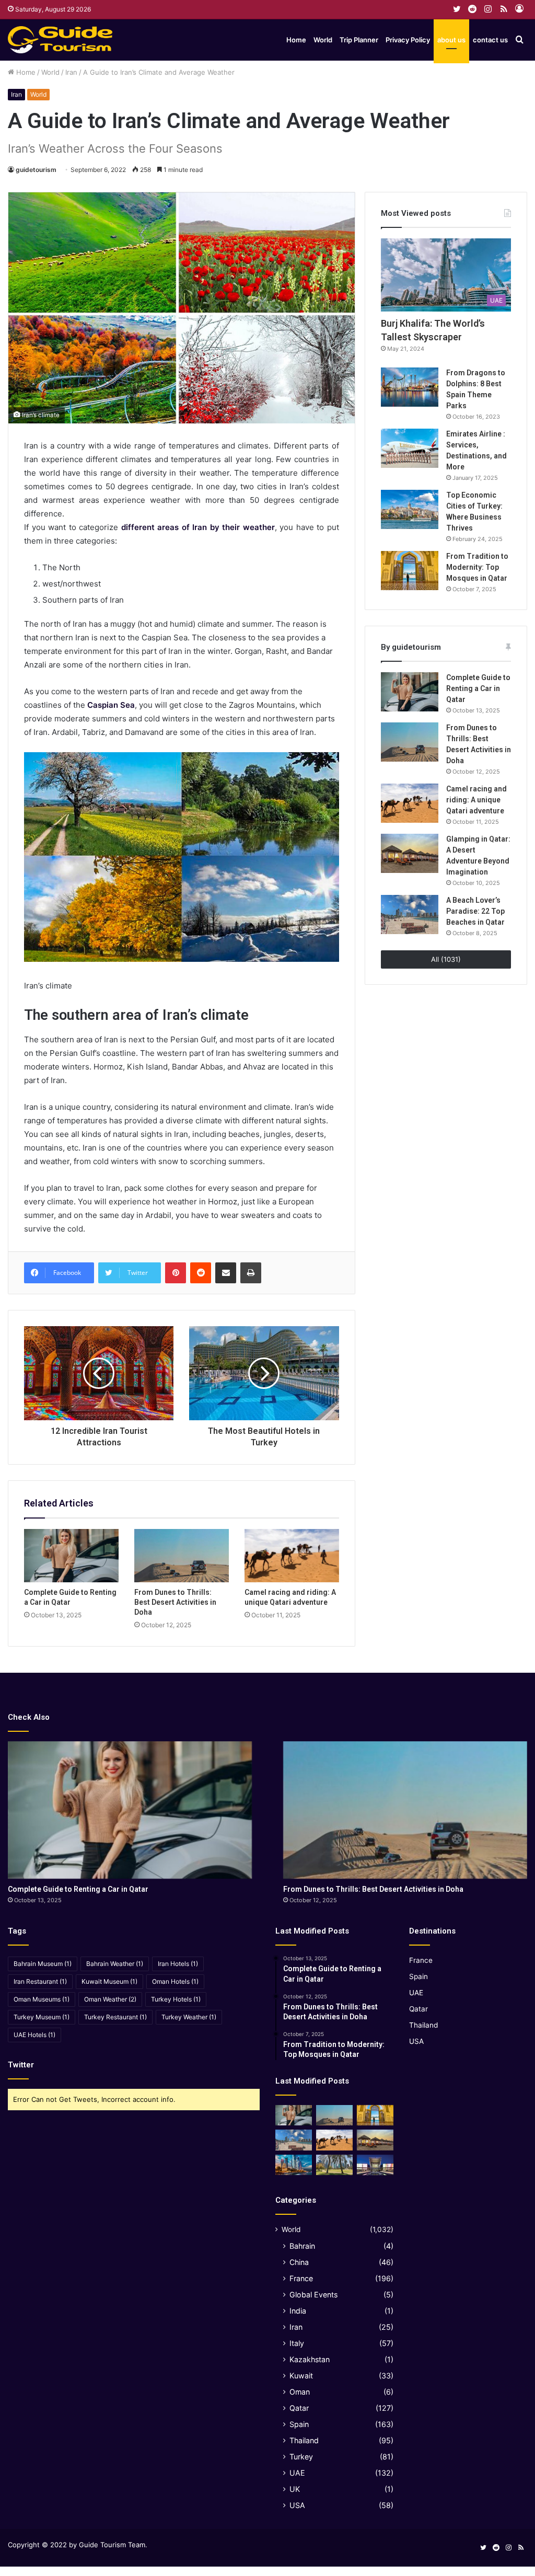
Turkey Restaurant (115, 2017)
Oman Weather (110, 1999)
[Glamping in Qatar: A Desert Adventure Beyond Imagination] (410, 853)
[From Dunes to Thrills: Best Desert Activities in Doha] (182, 1556)
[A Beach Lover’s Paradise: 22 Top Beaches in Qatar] (410, 915)
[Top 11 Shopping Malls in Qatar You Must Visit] (375, 2165)
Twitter (21, 2065)
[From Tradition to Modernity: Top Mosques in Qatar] (410, 571)
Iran (71, 72)
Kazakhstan (310, 2359)
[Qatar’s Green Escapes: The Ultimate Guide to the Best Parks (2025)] (334, 2165)
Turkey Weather (189, 2017)
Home (296, 40)
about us (451, 40)
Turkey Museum (42, 2017)
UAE (297, 2473)
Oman (300, 2392)
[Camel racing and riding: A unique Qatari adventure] (292, 1556)
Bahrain (302, 2246)
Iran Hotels (178, 1964)
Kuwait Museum (109, 1981)
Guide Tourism (102, 2545)
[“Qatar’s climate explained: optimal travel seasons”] (294, 2165)
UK (295, 2489)
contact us (490, 40)
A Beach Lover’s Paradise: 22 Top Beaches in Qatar (475, 911)
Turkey (301, 2457)
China (299, 2262)
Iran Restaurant (40, 1981)
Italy (297, 2343)
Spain (299, 2424)
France (301, 2278)
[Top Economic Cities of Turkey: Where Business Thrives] (410, 509)
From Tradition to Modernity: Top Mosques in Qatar (477, 567)
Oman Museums (42, 1999)
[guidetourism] (60, 40)
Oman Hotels (175, 1981)
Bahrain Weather (115, 1964)
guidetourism (36, 170)
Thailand (304, 2440)
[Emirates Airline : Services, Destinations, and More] (410, 448)
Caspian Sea (111, 705)
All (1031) (446, 959)
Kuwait (301, 2376)
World (323, 40)
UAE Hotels (34, 2035)
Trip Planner (359, 40)
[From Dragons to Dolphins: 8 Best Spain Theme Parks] (410, 387)
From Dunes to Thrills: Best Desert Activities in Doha (175, 1602)
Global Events (313, 2295)
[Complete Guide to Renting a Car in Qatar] (71, 1556)
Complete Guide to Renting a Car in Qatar (478, 688)
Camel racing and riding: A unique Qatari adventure (476, 800)
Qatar (299, 2408)
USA (297, 2505)
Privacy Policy (408, 40)
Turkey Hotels (176, 1999)
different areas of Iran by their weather (198, 527)
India (298, 2311)
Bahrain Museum (43, 1964)
